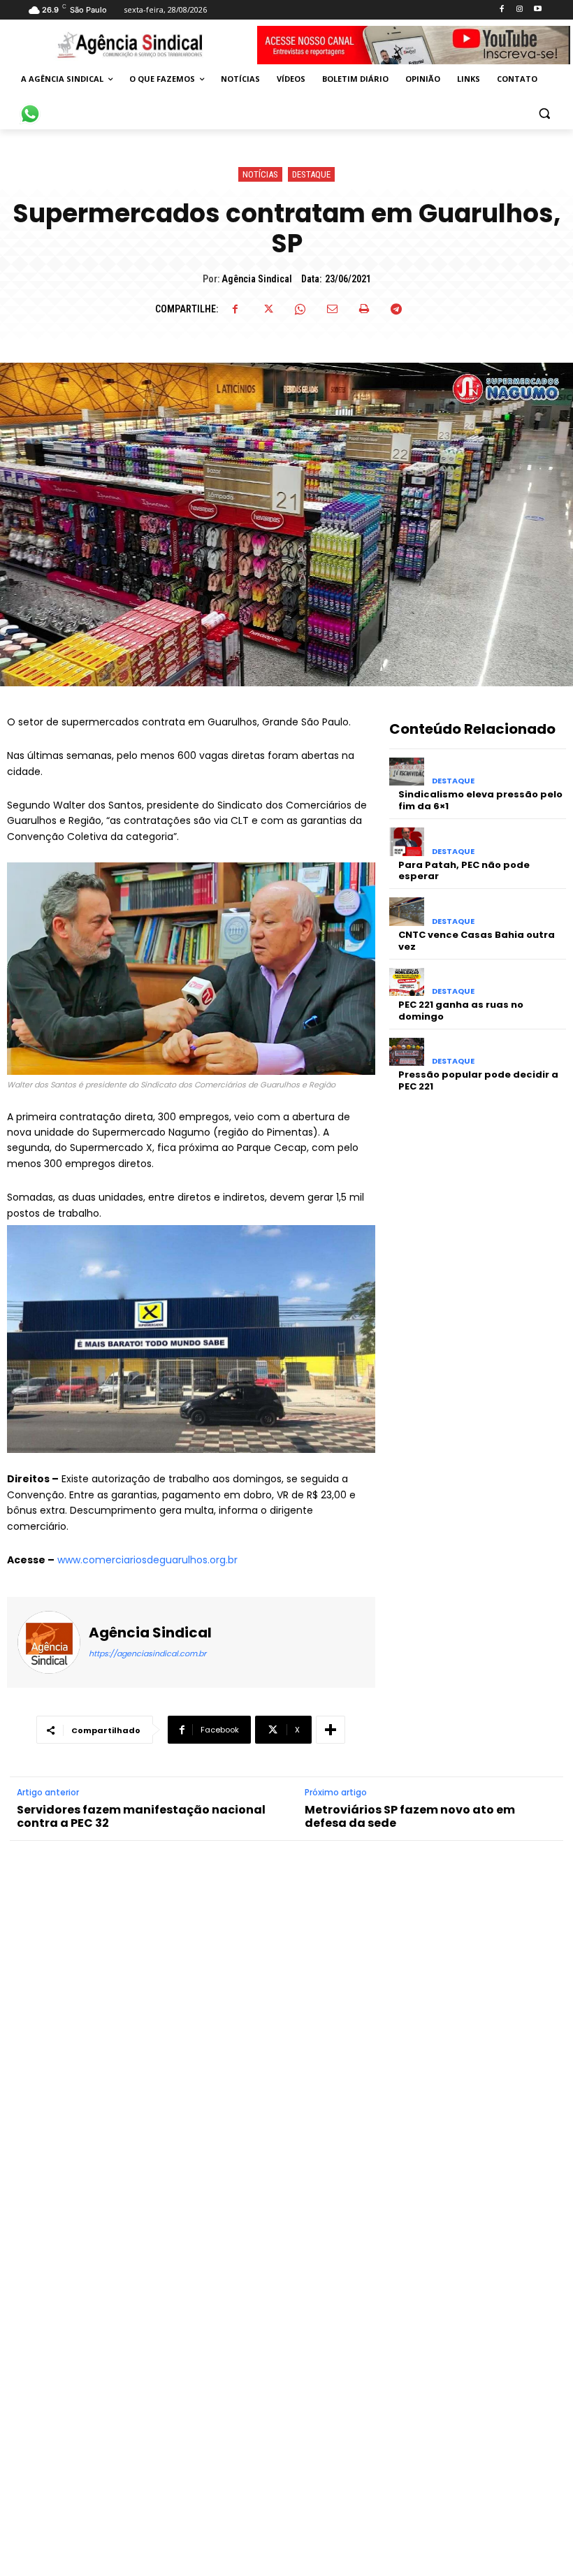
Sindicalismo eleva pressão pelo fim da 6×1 (480, 800)
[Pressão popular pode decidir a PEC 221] (407, 1052)
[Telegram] (396, 309)
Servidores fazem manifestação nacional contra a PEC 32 (141, 1816)
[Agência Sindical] (49, 1642)
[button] (544, 113)
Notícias (260, 174)
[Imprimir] (364, 309)
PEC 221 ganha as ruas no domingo (461, 1011)
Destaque (311, 174)
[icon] (30, 106)
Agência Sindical (257, 279)
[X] (268, 309)
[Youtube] (538, 9)
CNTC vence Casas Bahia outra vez (477, 941)
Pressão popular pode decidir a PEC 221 (478, 1080)
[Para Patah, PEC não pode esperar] (407, 842)
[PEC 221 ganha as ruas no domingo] (407, 982)
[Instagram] (520, 9)
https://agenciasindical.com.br (147, 1654)
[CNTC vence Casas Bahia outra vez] (407, 912)
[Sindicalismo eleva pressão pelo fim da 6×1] (407, 772)
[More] (331, 1730)
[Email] (332, 309)
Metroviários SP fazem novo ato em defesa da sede (410, 1816)
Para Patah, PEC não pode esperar (464, 871)
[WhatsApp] (300, 309)
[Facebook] (501, 9)
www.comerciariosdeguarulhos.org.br (147, 1560)
